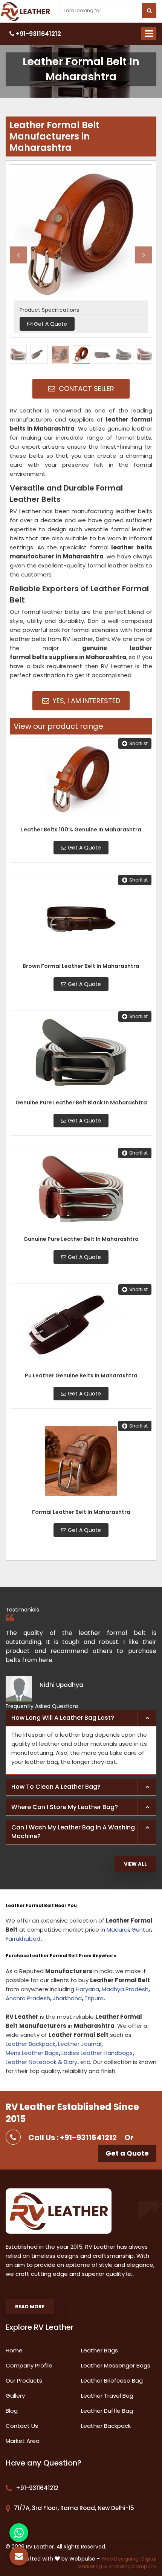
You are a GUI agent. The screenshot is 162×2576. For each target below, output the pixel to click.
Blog (12, 2411)
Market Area (23, 2441)
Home (14, 2350)
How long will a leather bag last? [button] (63, 1718)
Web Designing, (121, 2559)
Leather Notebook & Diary (41, 2062)
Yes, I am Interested (86, 701)
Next (144, 255)
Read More (30, 2307)
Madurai (118, 1930)
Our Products (24, 2380)
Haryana (87, 1989)
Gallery (15, 2396)
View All (135, 1864)
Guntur (141, 1930)
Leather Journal (80, 2044)
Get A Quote (84, 848)
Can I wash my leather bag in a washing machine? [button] (73, 1832)
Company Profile (29, 2365)
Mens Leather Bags (32, 2053)
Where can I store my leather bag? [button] (65, 1807)
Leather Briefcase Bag (112, 2380)
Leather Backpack (31, 2044)
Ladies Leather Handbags (97, 2053)
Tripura (94, 1998)
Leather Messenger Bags (116, 2365)
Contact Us (22, 2426)
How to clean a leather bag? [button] (56, 1787)
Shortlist (138, 743)
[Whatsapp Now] (19, 2533)
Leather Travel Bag (107, 2396)
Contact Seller (86, 389)
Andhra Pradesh (28, 1998)
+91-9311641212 (38, 34)
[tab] (81, 1718)
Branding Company (132, 2566)
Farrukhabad (23, 1939)
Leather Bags (99, 2350)
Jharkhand (67, 1998)
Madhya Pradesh (125, 1989)
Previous (18, 255)
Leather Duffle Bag (107, 2411)
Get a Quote (127, 2153)
